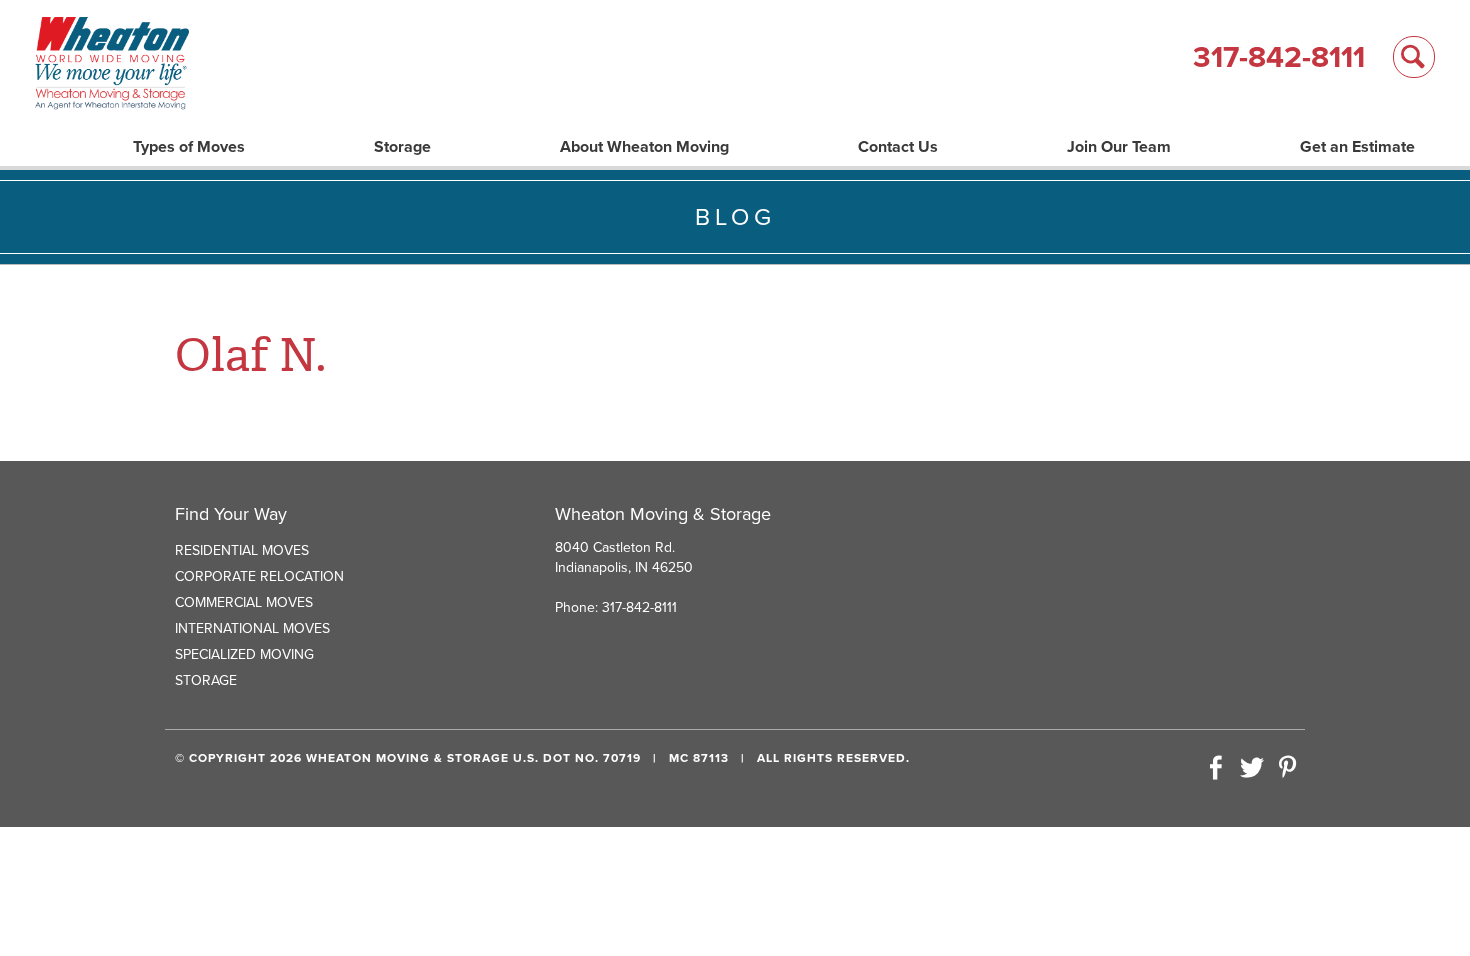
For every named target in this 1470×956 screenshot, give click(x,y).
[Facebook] (1216, 769)
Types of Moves (189, 147)
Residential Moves (242, 550)
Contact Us (898, 147)
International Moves (252, 628)
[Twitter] (1252, 769)
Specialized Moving (244, 654)
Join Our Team (1119, 147)
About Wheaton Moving (644, 147)
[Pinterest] (1287, 769)
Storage (402, 147)
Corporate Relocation (259, 576)
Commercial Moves (244, 602)
